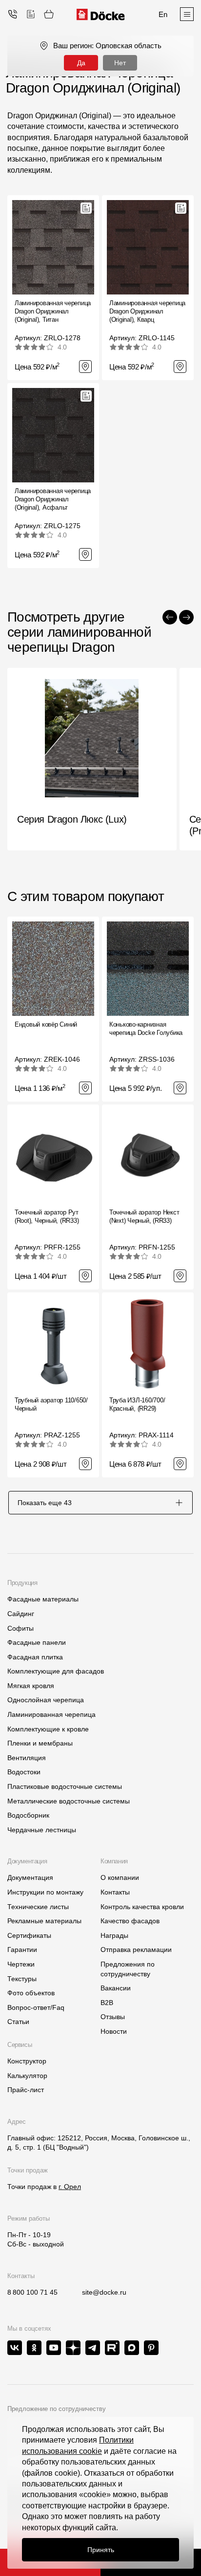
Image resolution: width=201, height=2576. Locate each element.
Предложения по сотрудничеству (128, 1969)
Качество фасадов (130, 1921)
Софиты (20, 1628)
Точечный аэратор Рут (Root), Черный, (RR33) (47, 1216)
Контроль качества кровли (142, 1907)
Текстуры (22, 1979)
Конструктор (27, 2061)
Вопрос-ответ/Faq (36, 2007)
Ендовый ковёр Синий (46, 1024)
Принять (101, 2550)
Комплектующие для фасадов (56, 1671)
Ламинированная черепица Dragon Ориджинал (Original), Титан (53, 311)
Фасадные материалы (43, 1599)
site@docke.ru (104, 2292)
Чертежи (21, 1964)
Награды (114, 1935)
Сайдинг (21, 1614)
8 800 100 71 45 (32, 2292)
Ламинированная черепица (51, 1714)
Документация (30, 1877)
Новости (114, 2031)
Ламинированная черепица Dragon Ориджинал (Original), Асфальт (53, 499)
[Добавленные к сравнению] (31, 14)
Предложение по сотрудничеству (57, 2409)
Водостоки (24, 1772)
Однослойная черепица (46, 1700)
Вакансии (116, 1988)
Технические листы (38, 1907)
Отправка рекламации (136, 1950)
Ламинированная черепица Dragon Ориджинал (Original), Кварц (147, 311)
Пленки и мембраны (40, 1743)
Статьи (18, 2022)
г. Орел (70, 2187)
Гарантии (22, 1950)
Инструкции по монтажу (45, 1892)
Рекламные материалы (44, 1921)
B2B (107, 2003)
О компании (120, 1877)
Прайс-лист (26, 2090)
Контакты (115, 1892)
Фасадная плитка (35, 1657)
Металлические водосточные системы (69, 1801)
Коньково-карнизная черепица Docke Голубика (146, 1029)
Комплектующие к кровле (48, 1729)
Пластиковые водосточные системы (65, 1786)
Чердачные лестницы (42, 1830)
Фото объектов (31, 1993)
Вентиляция (27, 1758)
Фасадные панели (37, 1642)
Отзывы (113, 2017)
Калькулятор (27, 2076)
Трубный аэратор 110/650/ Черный (51, 1404)
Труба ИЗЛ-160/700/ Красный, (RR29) (137, 1404)
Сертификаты (29, 1935)
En (163, 14)
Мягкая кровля (31, 1686)
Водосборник (28, 1815)
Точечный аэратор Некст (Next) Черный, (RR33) (144, 1216)
